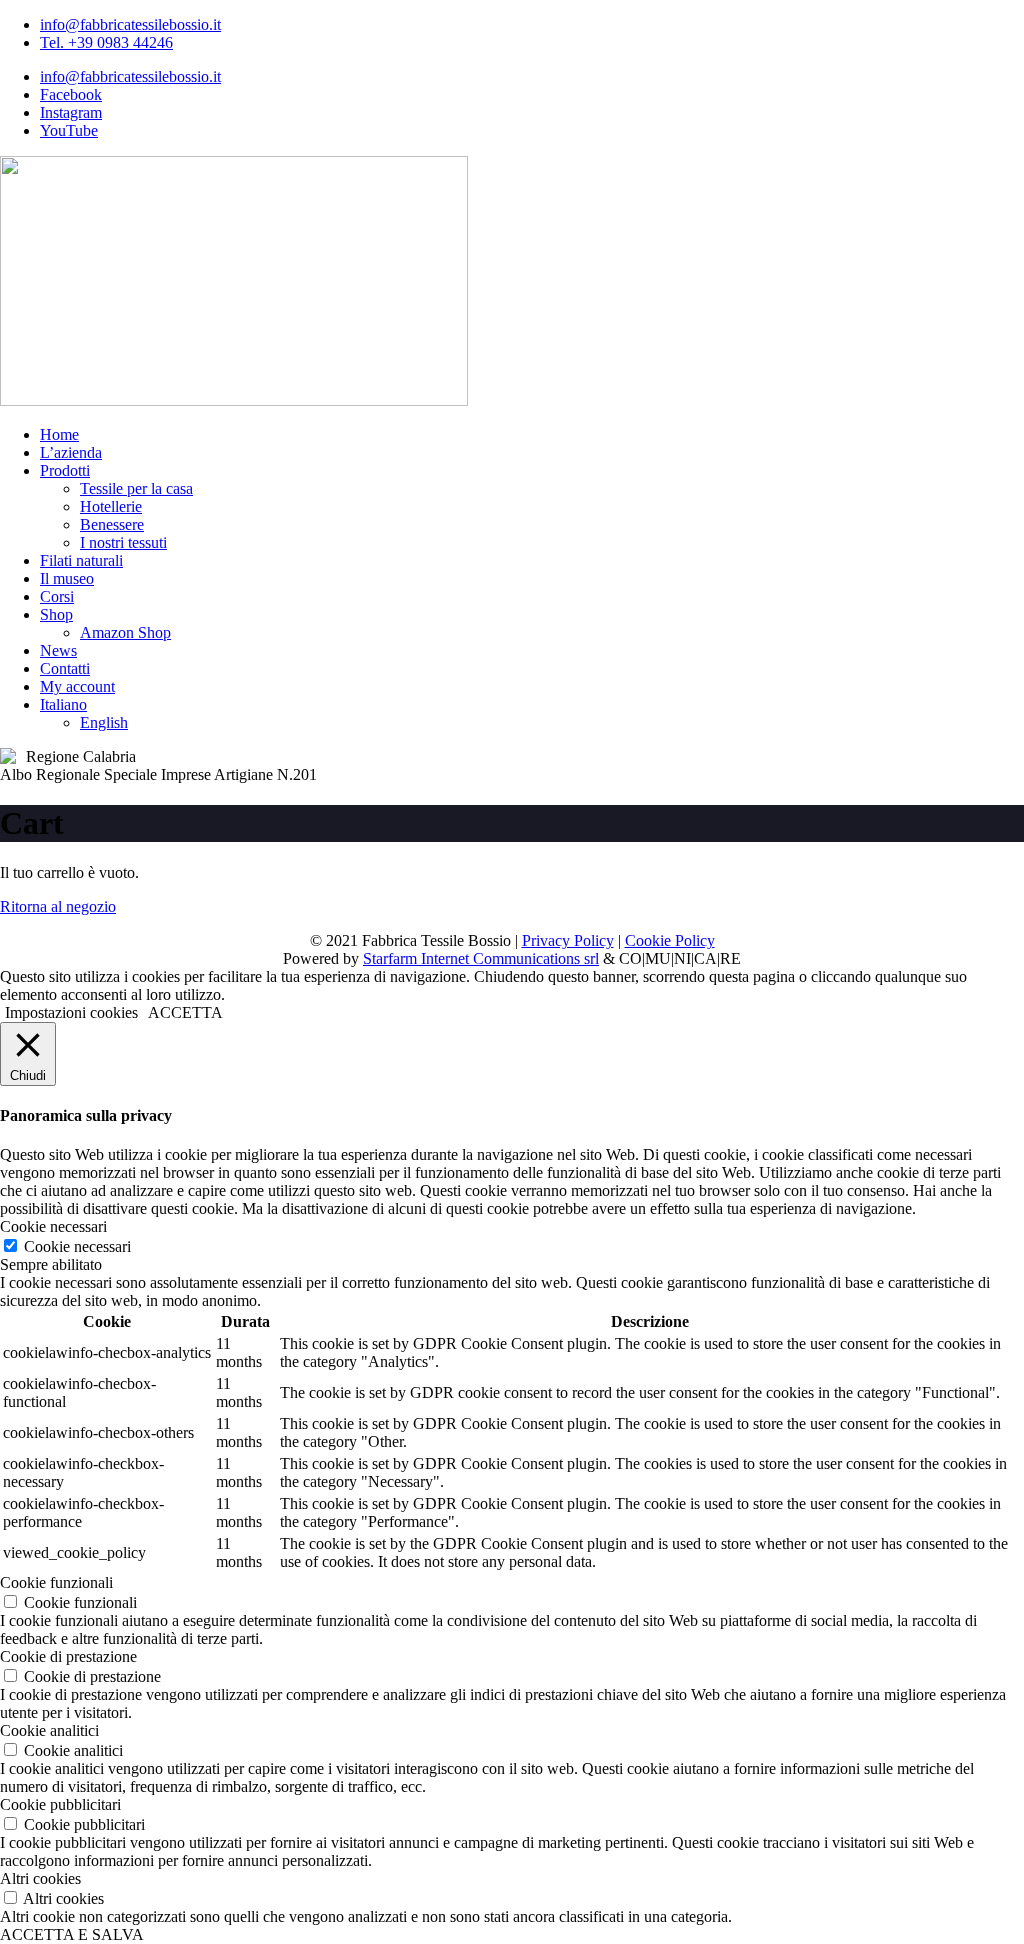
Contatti (65, 668)
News (58, 650)
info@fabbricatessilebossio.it (130, 24)
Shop (56, 614)
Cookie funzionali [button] (56, 1582)
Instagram (71, 112)
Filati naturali (81, 560)
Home (59, 434)
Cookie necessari (77, 1246)
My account (77, 686)
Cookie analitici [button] (49, 1730)
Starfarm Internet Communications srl (481, 958)
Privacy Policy (568, 940)
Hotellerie (111, 506)
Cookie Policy (670, 940)
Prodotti (65, 470)
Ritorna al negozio (58, 906)
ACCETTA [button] (185, 1012)
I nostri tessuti (123, 542)
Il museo (67, 578)
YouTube (69, 130)
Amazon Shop (125, 632)
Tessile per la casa (136, 488)
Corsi (57, 596)
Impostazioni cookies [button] (71, 1012)
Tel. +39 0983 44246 (106, 42)
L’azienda (71, 452)
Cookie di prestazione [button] (68, 1656)
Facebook (71, 94)
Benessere (112, 524)
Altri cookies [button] (40, 1878)
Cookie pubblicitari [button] (60, 1804)
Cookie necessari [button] (53, 1226)
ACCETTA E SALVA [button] (72, 1934)
